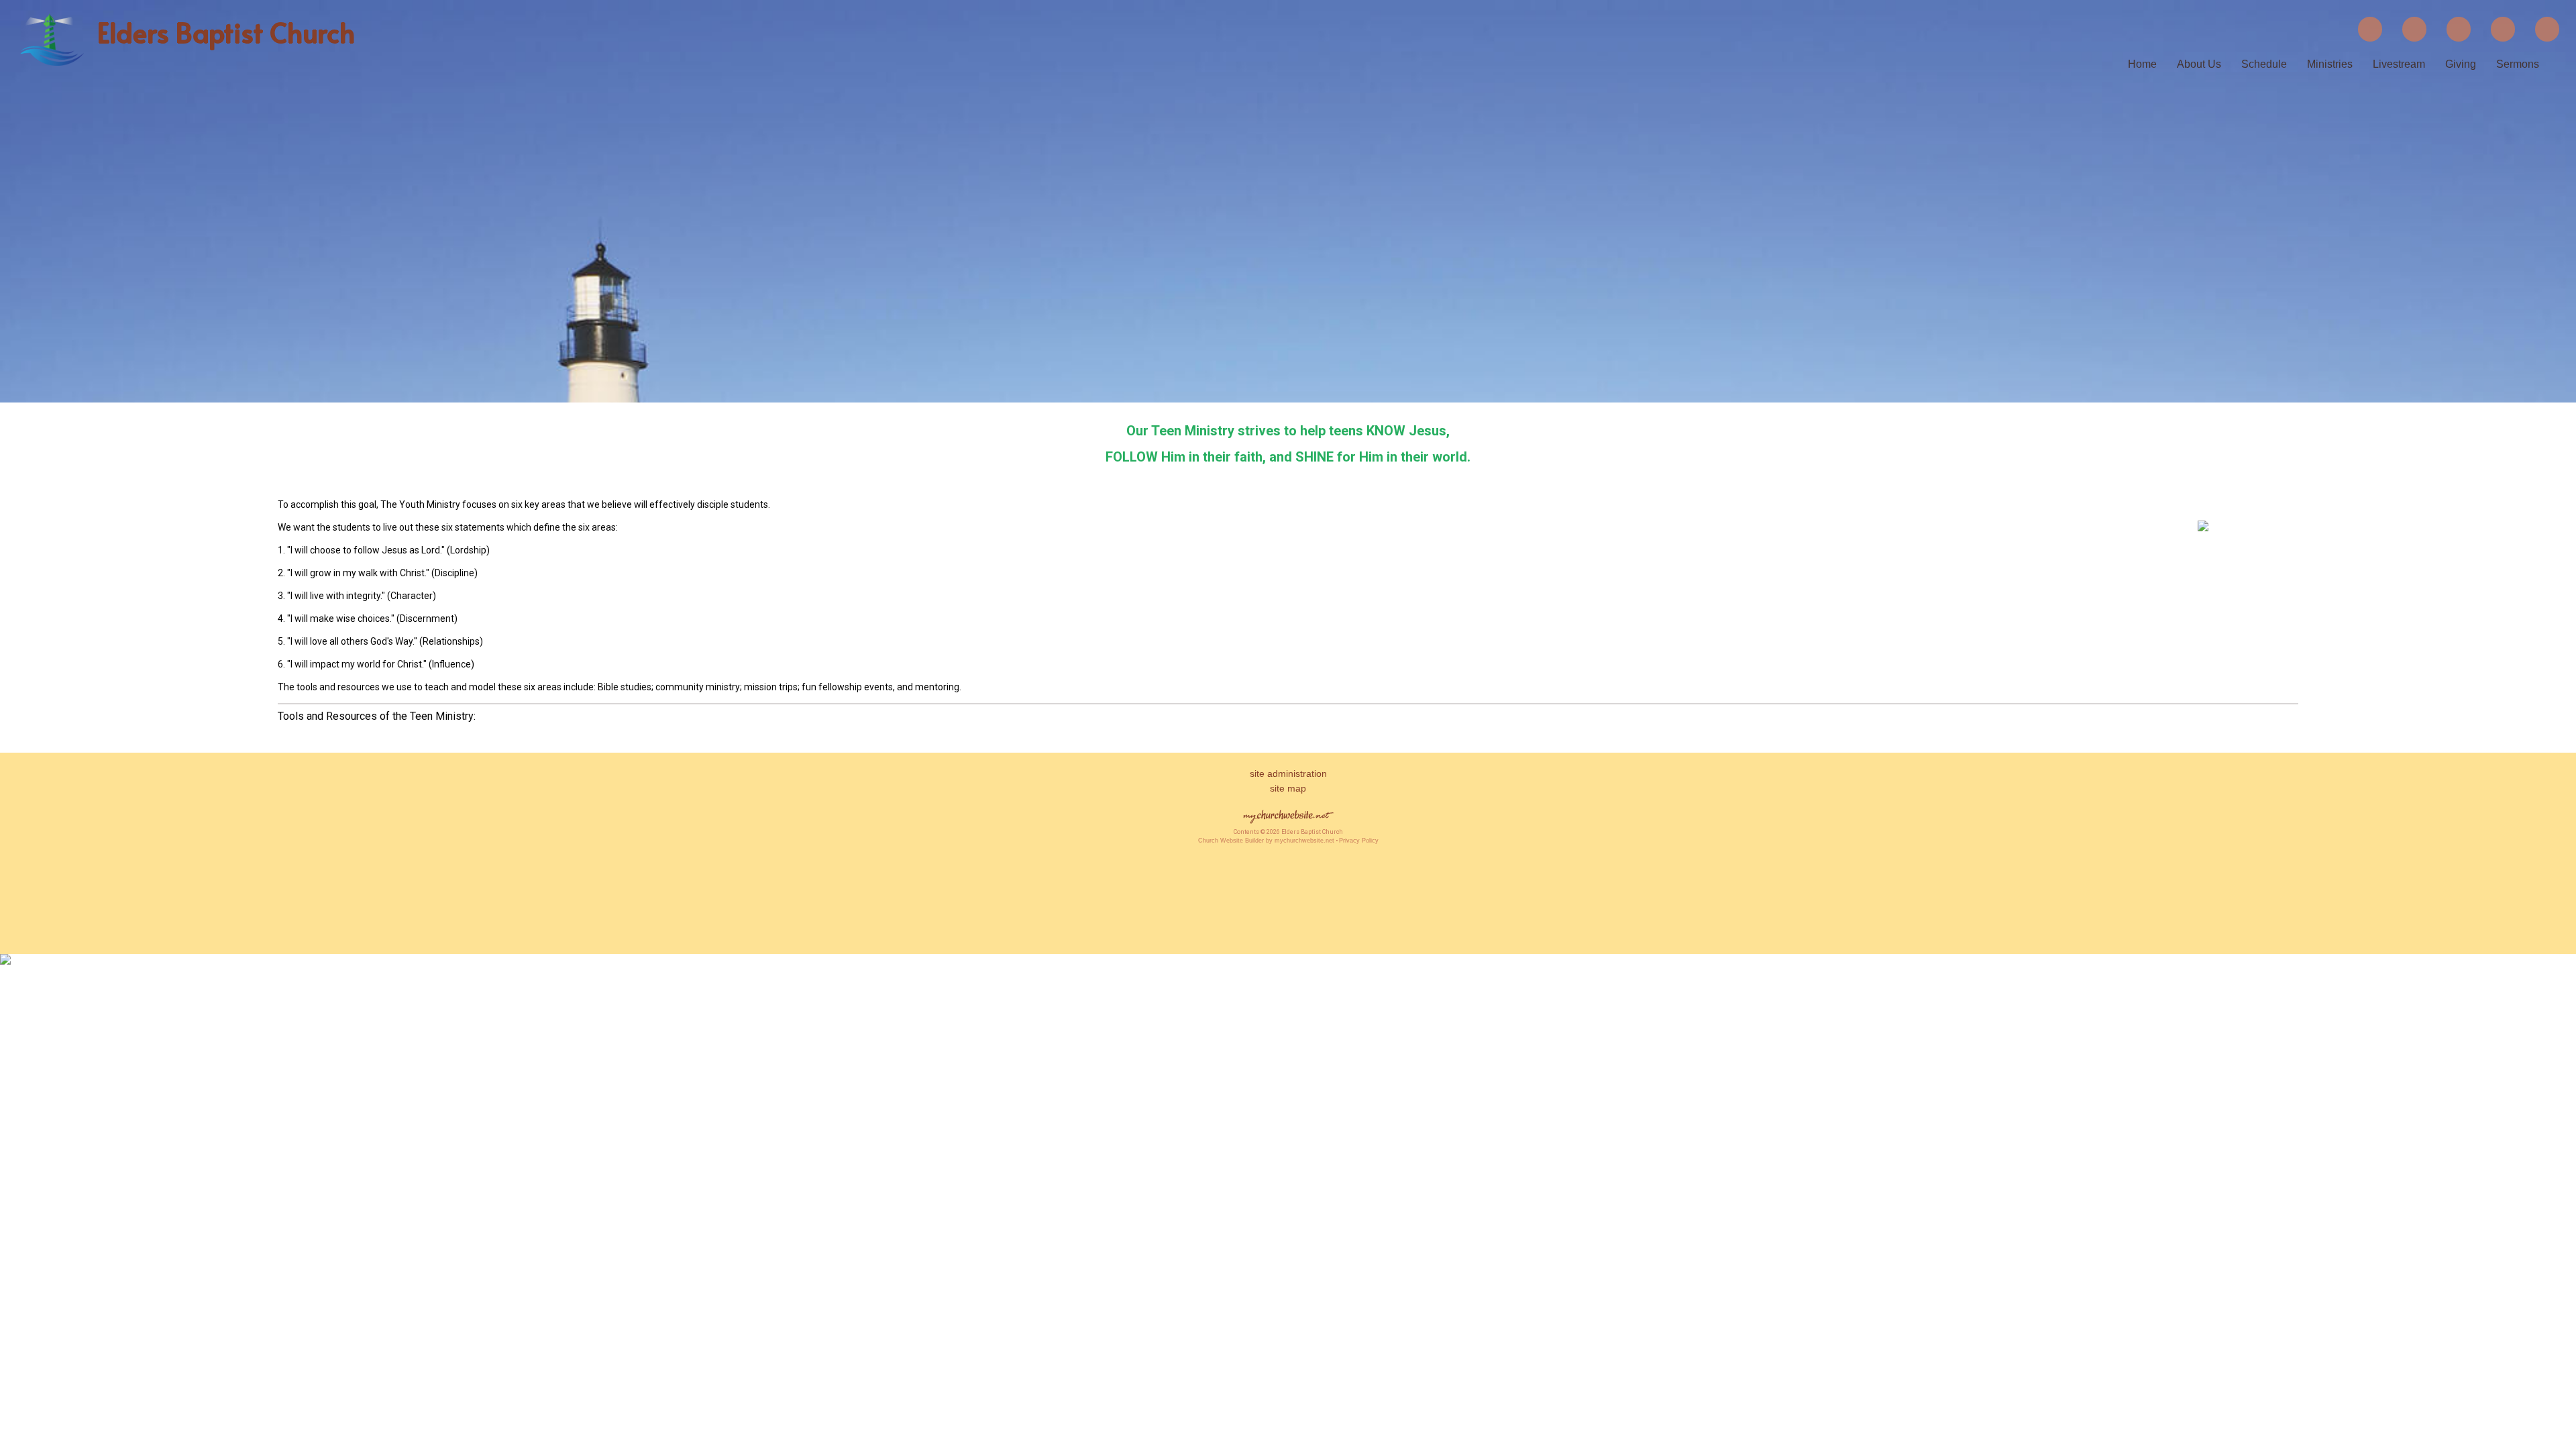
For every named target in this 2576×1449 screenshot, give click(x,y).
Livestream (2399, 64)
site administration (1288, 773)
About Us (2199, 64)
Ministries (2330, 64)
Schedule (2264, 64)
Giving (2461, 64)
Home (2142, 64)
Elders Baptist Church (226, 32)
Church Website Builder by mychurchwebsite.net (1266, 841)
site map (1288, 788)
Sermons (2518, 64)
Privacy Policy (1359, 841)
